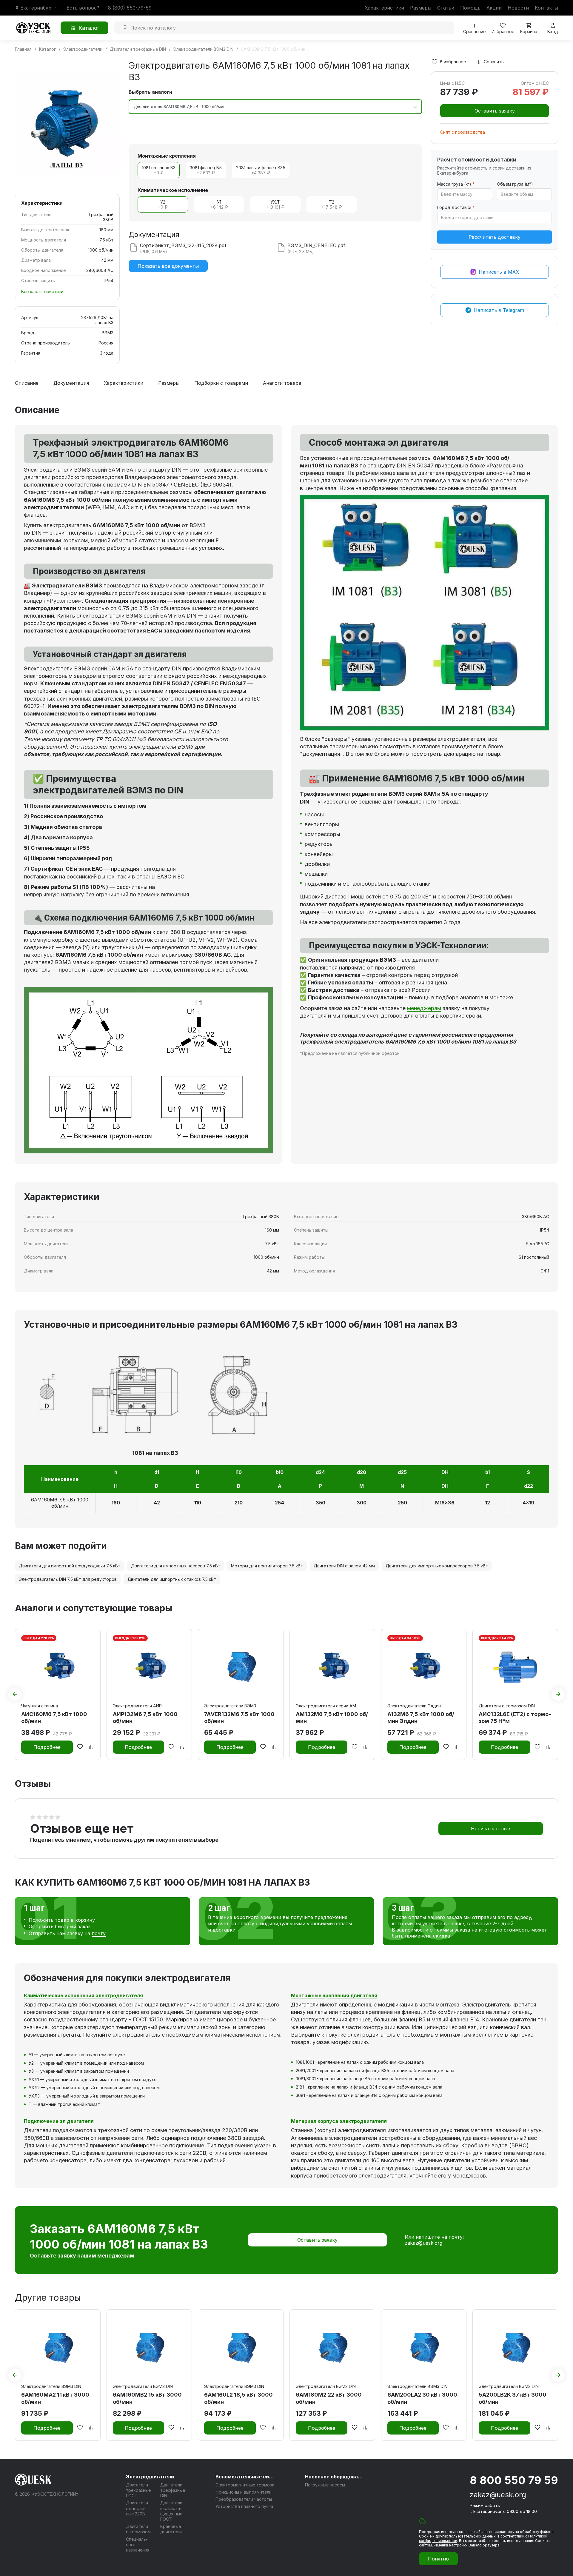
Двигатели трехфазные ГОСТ (138, 2490)
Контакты (546, 8)
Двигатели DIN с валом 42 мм (344, 1566)
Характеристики (384, 8)
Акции (494, 8)
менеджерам (424, 1008)
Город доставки (456, 207)
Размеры (421, 8)
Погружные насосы (325, 2485)
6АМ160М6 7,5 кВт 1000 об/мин (60, 1503)
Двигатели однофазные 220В (137, 2508)
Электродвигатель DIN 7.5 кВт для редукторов (68, 1579)
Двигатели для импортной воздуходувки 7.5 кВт (70, 1566)
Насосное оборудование (335, 2477)
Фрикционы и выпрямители (244, 2492)
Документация (71, 383)
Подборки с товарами (221, 383)
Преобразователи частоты (244, 2499)
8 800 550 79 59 (514, 2480)
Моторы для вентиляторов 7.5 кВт (267, 1566)
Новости (518, 8)
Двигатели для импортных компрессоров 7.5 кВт (437, 1566)
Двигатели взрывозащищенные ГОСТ (171, 2511)
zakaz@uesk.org (423, 2243)
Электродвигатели (150, 2477)
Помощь (470, 8)
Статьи (446, 8)
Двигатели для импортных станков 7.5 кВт (172, 1579)
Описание (27, 383)
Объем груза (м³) (515, 184)
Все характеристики (42, 291)
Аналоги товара (282, 383)
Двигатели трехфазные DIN (173, 2490)
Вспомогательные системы (245, 2477)
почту (99, 1933)
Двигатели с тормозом (138, 2529)
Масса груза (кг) (456, 184)
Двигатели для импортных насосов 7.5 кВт (176, 1566)
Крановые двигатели (171, 2529)
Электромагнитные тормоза (245, 2485)
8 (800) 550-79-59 (130, 8)
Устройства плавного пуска (244, 2506)
